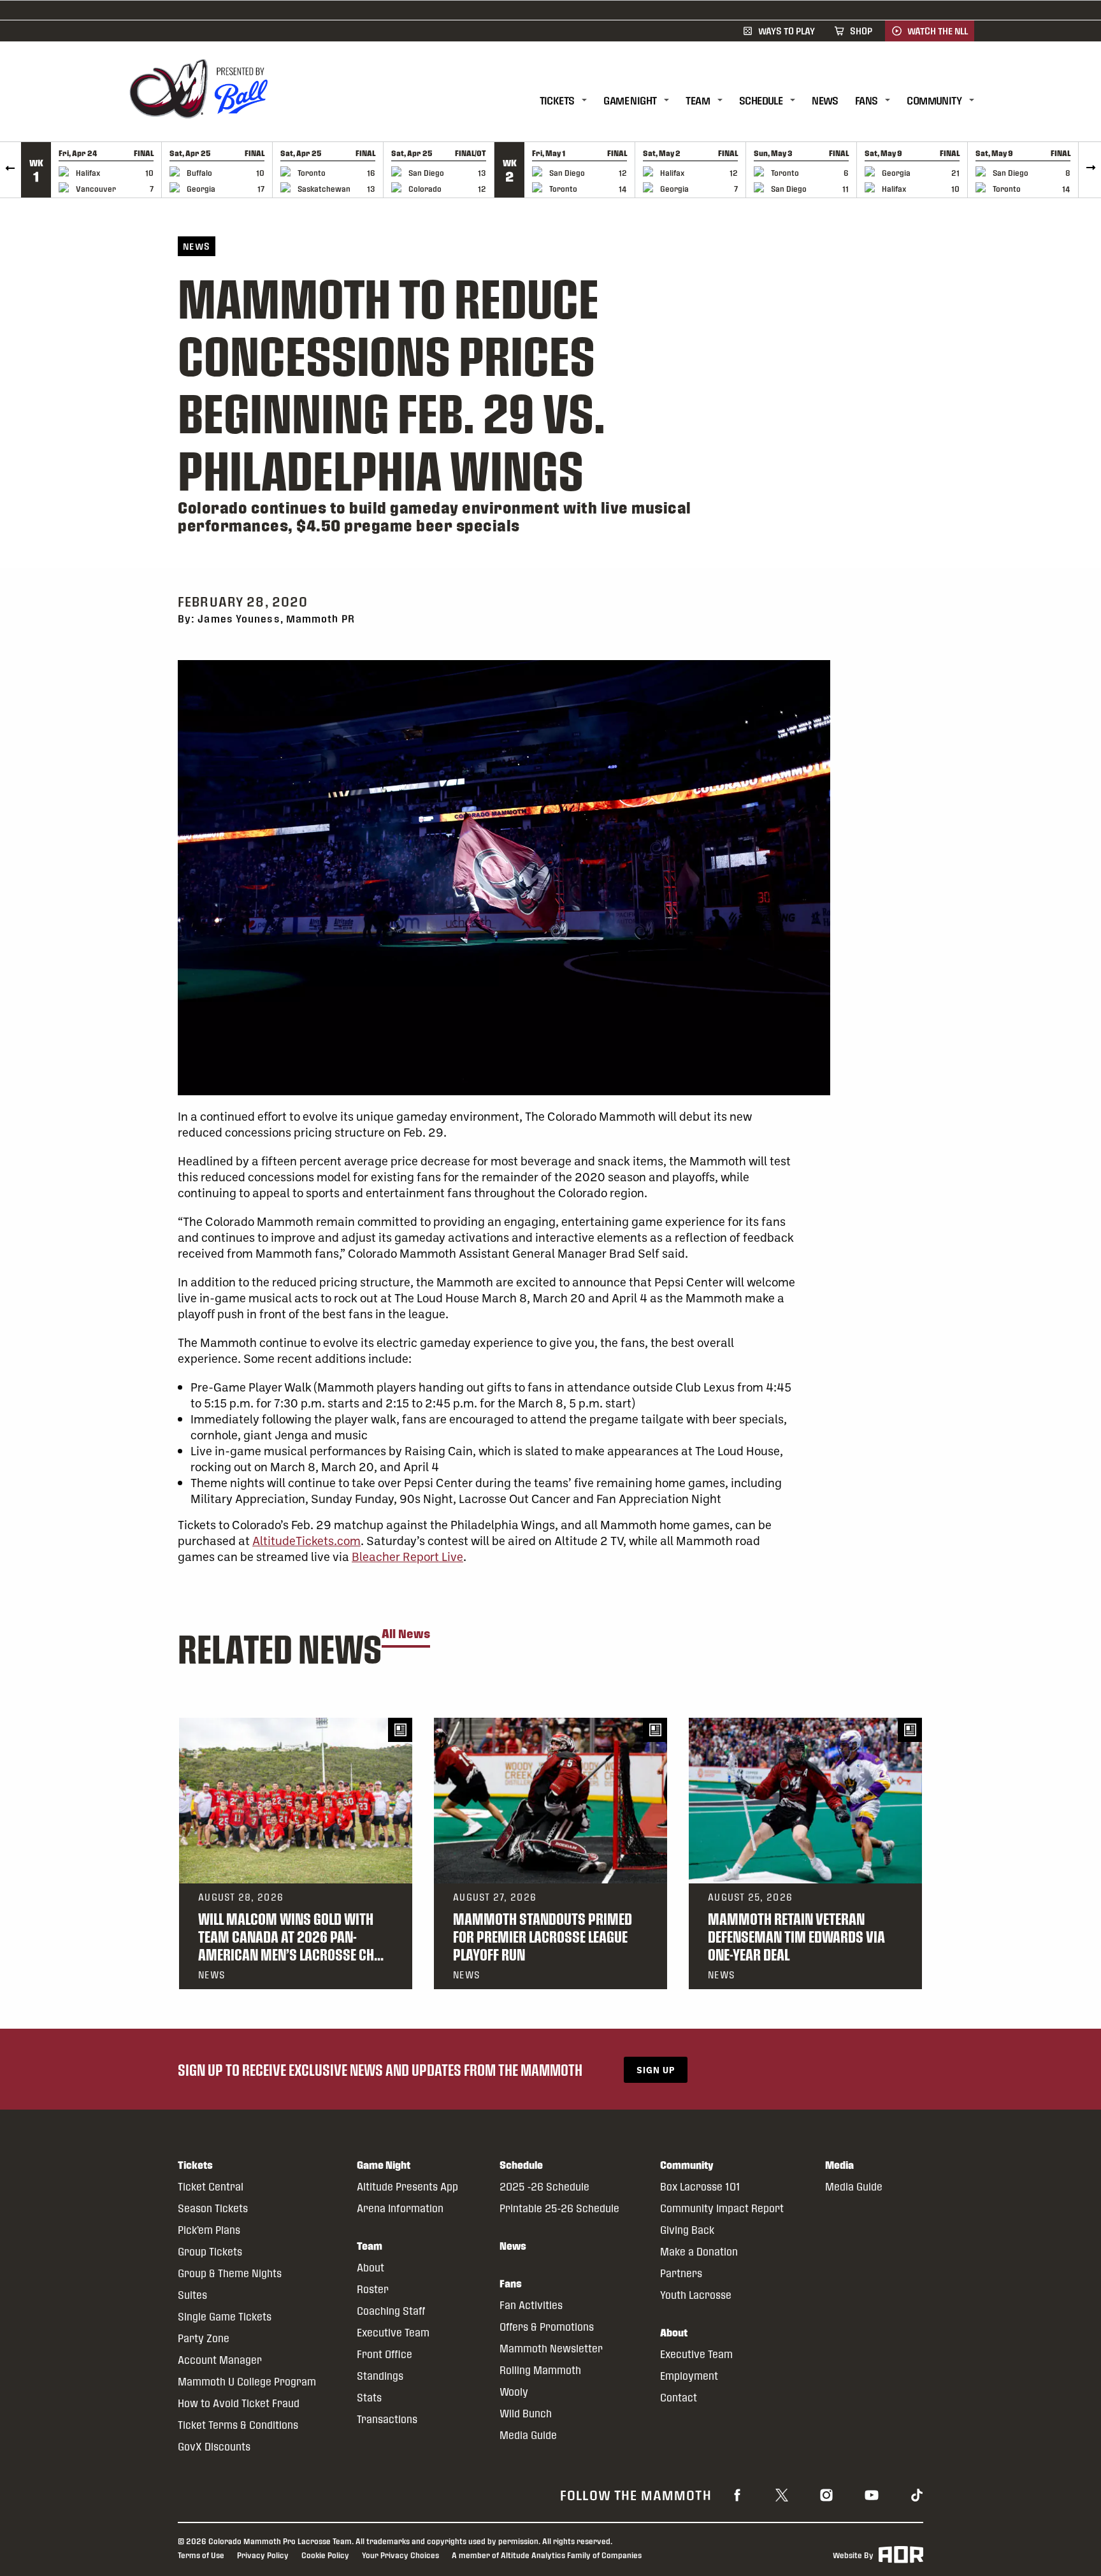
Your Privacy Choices (400, 2555)
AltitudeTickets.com (306, 1540)
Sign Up (656, 2070)
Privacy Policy (263, 2555)
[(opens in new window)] (737, 2494)
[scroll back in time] (11, 170)
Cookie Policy (325, 2555)
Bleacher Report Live (407, 1556)
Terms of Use (201, 2555)
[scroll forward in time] (1090, 170)
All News (406, 1634)
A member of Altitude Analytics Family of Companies (547, 2555)
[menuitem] (572, 101)
